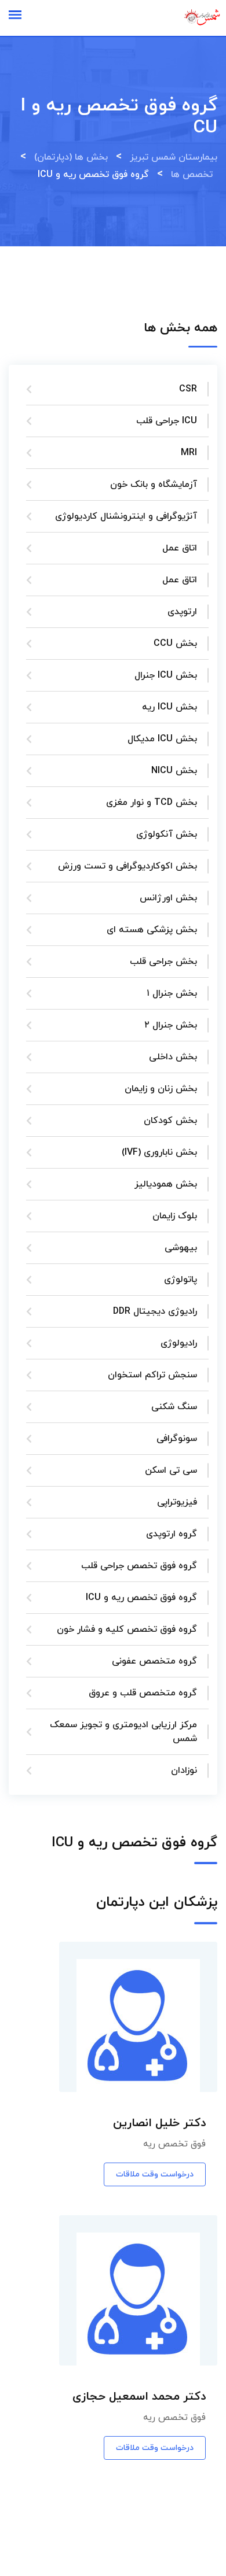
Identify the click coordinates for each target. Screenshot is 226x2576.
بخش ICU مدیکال (162, 739)
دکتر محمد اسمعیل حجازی (139, 2397)
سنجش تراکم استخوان (152, 1375)
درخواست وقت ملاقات (155, 2174)
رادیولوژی (179, 1343)
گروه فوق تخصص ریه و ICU (141, 1598)
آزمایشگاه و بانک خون (154, 485)
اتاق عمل (180, 548)
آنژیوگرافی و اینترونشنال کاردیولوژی (126, 516)
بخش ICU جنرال (166, 675)
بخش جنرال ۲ (171, 1025)
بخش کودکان (170, 1121)
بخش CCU (175, 644)
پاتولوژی (181, 1280)
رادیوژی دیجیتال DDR (155, 1311)
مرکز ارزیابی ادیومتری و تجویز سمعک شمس (123, 1732)
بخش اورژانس (168, 898)
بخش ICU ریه (170, 707)
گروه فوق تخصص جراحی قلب (139, 1566)
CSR (188, 389)
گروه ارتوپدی (172, 1534)
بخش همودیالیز (166, 1184)
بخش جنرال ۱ (172, 993)
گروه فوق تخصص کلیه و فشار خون (127, 1629)
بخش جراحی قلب (163, 962)
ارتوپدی (182, 612)
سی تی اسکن (171, 1470)
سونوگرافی (177, 1439)
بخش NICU (174, 771)
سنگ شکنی (174, 1407)
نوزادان (184, 1771)
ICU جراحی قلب (167, 421)
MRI (189, 453)
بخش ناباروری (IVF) (159, 1152)
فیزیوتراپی (177, 1502)
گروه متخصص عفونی (154, 1661)
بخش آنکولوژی (167, 834)
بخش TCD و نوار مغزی (152, 803)
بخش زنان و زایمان (161, 1089)
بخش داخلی (173, 1057)
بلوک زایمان (175, 1216)
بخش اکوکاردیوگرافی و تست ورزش (127, 866)
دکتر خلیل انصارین (159, 2123)
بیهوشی (181, 1248)
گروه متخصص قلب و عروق (143, 1693)
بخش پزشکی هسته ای (152, 930)
